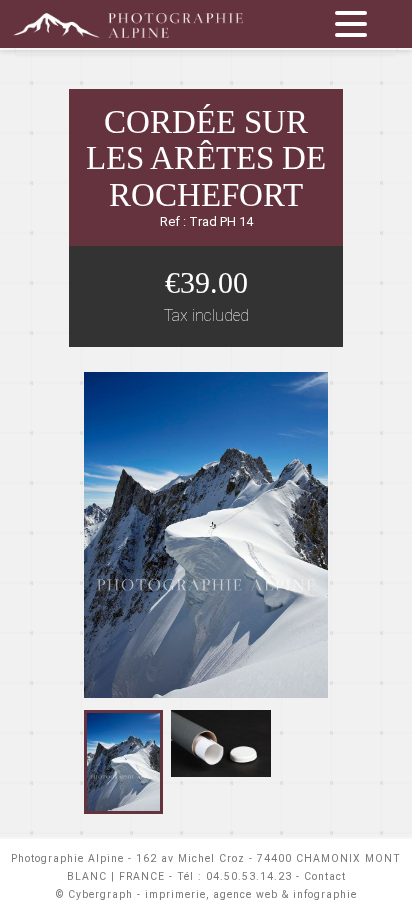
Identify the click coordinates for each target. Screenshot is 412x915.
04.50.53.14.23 (249, 876)
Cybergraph (100, 894)
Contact (325, 876)
